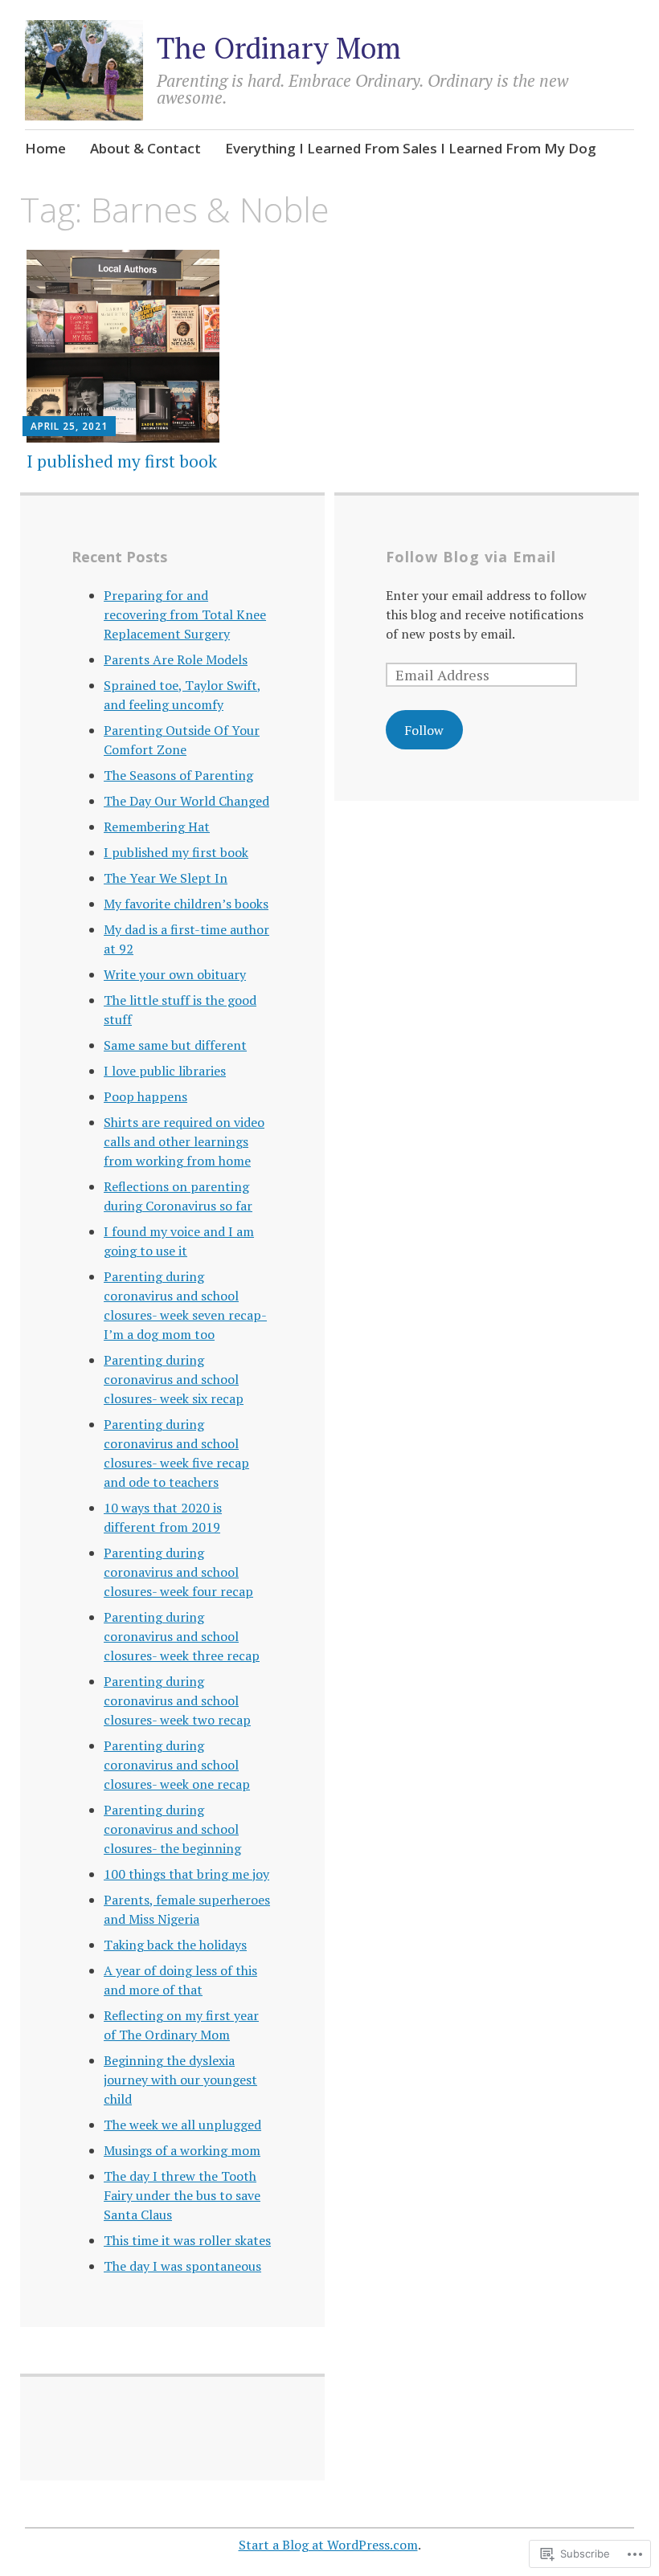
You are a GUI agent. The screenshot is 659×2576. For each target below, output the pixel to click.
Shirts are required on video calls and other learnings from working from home (184, 1141)
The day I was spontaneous (182, 2266)
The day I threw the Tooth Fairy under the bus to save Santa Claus (182, 2195)
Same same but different (175, 1045)
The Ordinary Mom (279, 48)
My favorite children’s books (186, 904)
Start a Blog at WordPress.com (328, 2545)
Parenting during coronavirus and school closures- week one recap (177, 1765)
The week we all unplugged (182, 2125)
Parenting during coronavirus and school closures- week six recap (174, 1379)
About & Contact (145, 148)
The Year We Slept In (166, 878)
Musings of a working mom (182, 2150)
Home (45, 148)
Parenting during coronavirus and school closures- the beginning (172, 1829)
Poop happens (145, 1096)
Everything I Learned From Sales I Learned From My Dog (411, 148)
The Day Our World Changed (186, 801)
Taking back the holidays (175, 1945)
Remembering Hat (157, 827)
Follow (424, 730)
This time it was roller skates (187, 2240)
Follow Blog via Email (471, 557)
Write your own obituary (175, 974)
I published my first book (122, 461)
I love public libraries (165, 1071)
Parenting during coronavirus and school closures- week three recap (182, 1636)
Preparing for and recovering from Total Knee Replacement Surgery (185, 614)
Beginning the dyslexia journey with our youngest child (180, 2080)
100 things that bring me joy (186, 1874)
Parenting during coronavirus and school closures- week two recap (177, 1700)
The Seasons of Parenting (178, 775)
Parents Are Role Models (176, 659)
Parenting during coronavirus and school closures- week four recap (178, 1572)
